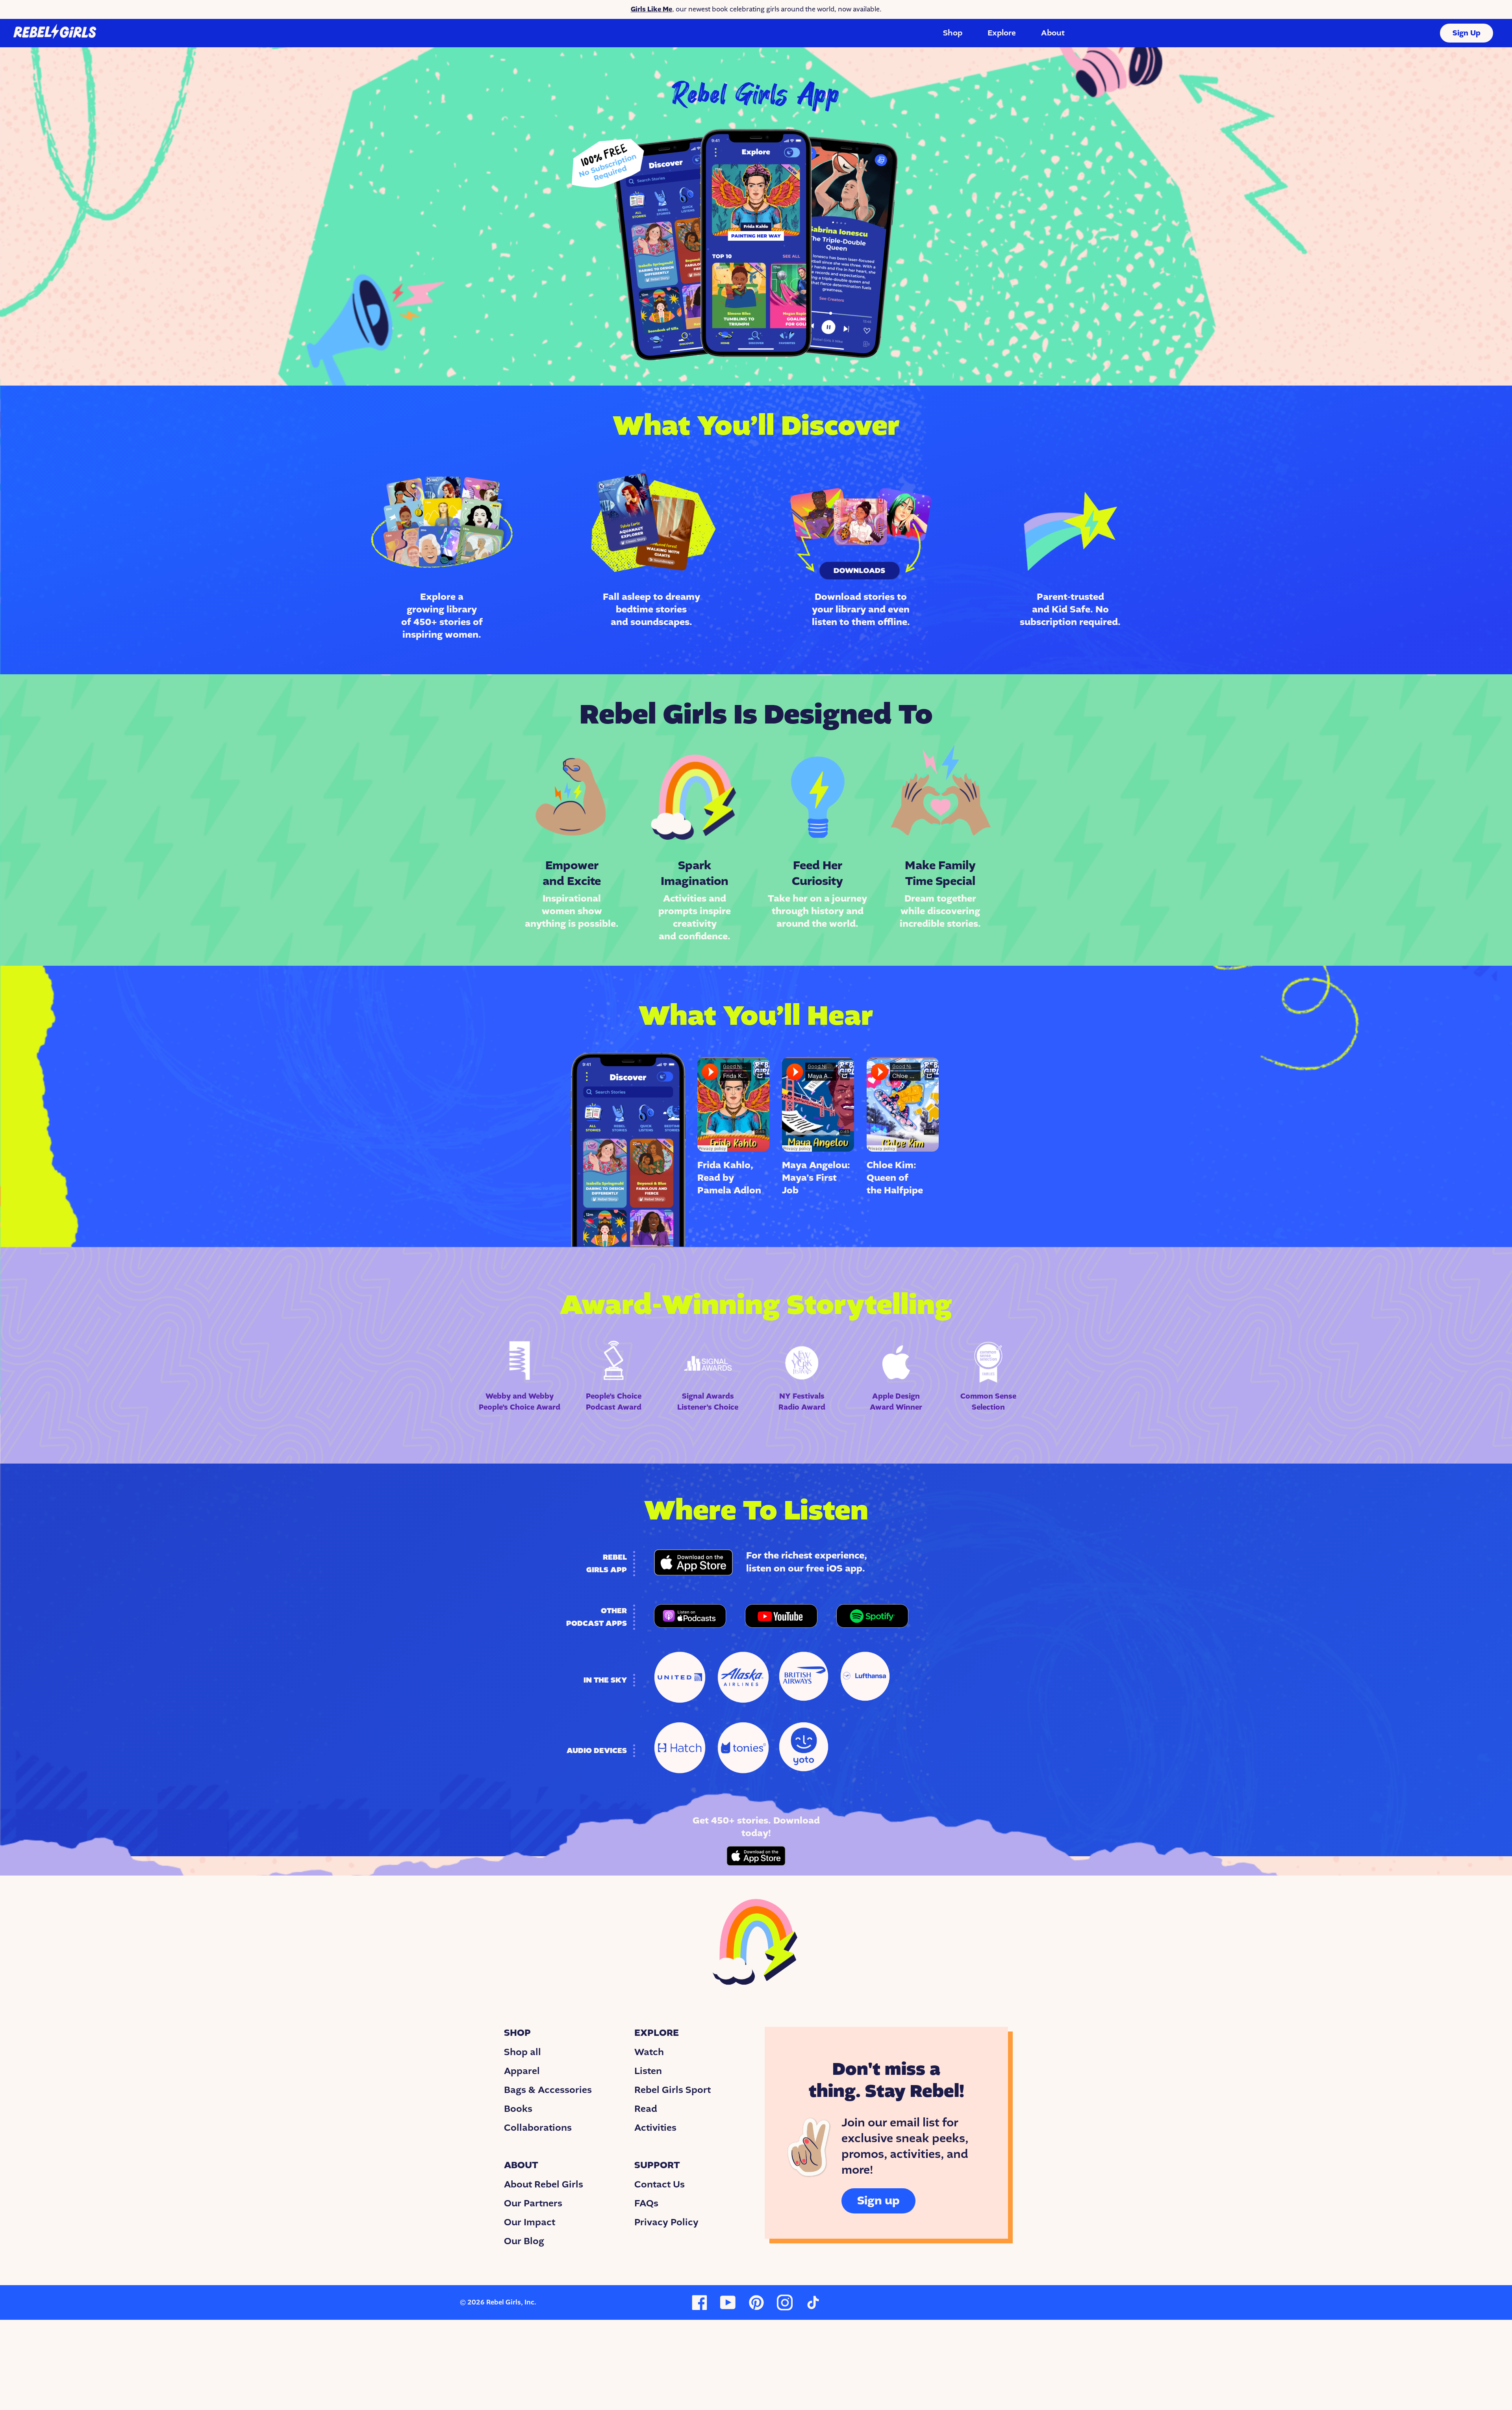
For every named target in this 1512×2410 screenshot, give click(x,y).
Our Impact (530, 2222)
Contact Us (660, 2184)
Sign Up (1467, 33)
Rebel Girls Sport (673, 2090)
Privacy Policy (666, 2222)
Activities (655, 2128)
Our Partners (533, 2203)
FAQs (646, 2203)
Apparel (522, 2071)
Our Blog (524, 2241)
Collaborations (538, 2128)
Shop (953, 33)
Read (646, 2109)
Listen (648, 2071)
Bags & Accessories (548, 2090)
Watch (649, 2052)
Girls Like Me (651, 9)
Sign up (878, 2201)
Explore (1002, 33)
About (1053, 33)
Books (518, 2109)
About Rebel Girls (544, 2184)
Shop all (523, 2052)
